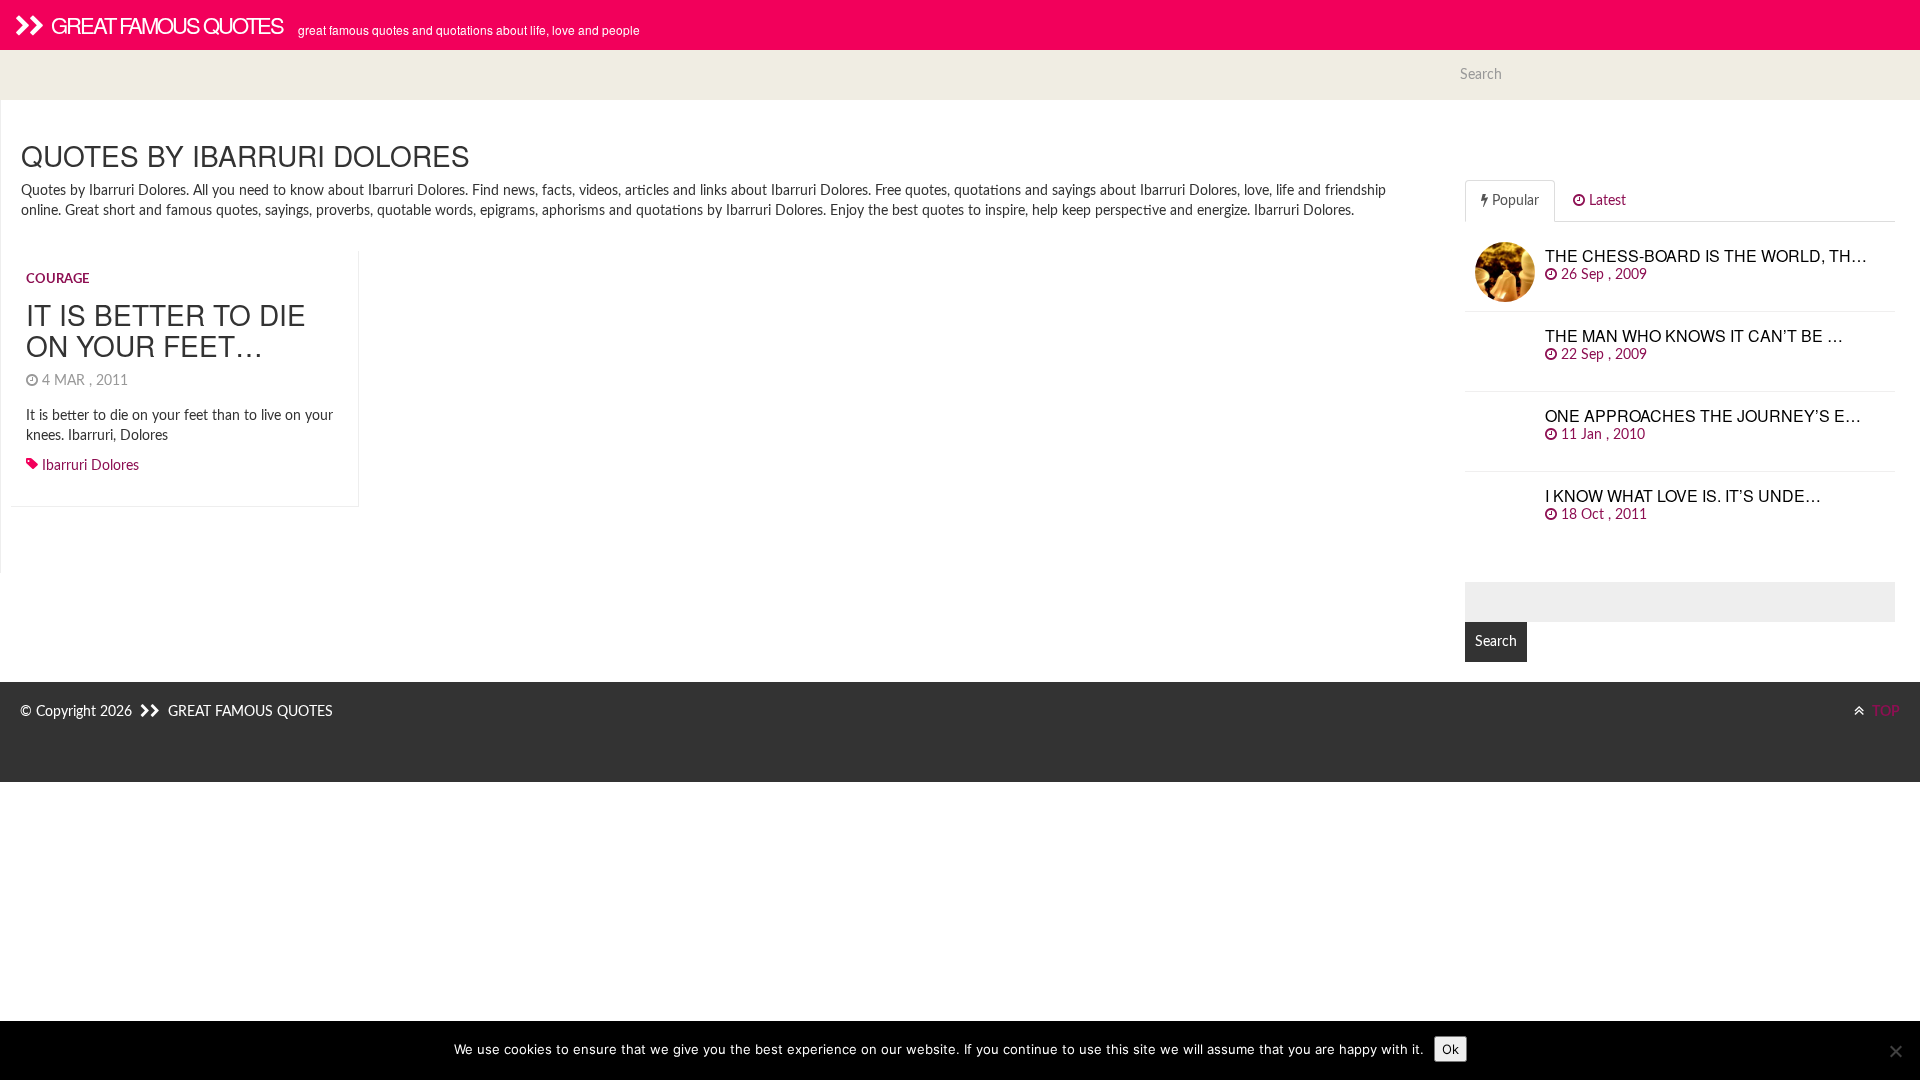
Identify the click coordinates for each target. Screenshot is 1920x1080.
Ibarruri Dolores (90, 466)
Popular (1513, 201)
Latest (1605, 201)
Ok (1450, 1049)
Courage (57, 279)
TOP (1884, 712)
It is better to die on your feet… (166, 329)
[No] (1895, 1051)
